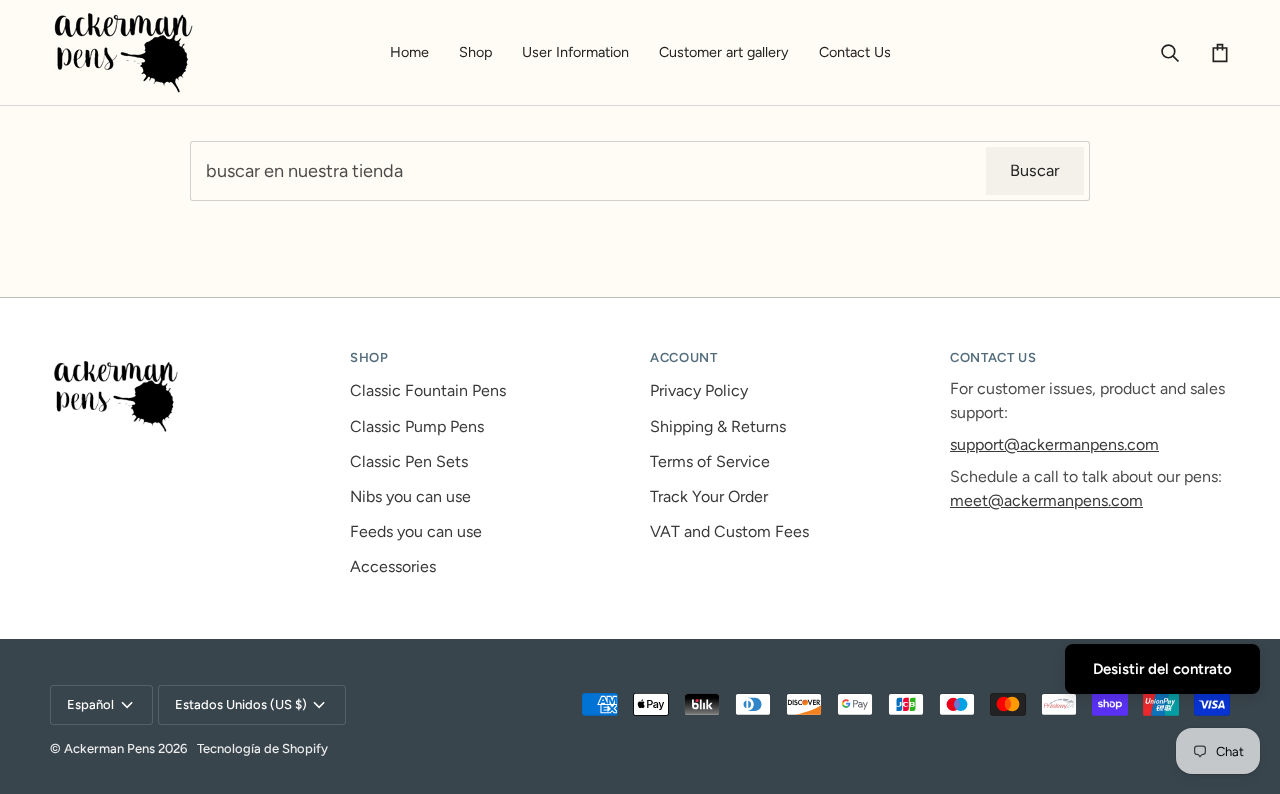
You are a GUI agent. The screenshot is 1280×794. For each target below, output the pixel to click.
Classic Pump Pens (417, 426)
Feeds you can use (416, 531)
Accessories (393, 566)
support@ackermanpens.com (1054, 444)
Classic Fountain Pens (428, 390)
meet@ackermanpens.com (1046, 500)
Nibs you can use (410, 496)
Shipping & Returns (718, 426)
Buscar (1035, 170)
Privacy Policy (699, 390)
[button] (475, 52)
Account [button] (684, 357)
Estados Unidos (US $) (241, 704)
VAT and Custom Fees (729, 531)
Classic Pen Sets (409, 461)
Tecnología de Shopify (262, 748)
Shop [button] (369, 357)
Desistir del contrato (1162, 669)
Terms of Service (710, 461)
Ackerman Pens (109, 748)
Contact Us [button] (993, 357)
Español (90, 704)
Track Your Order (709, 496)
